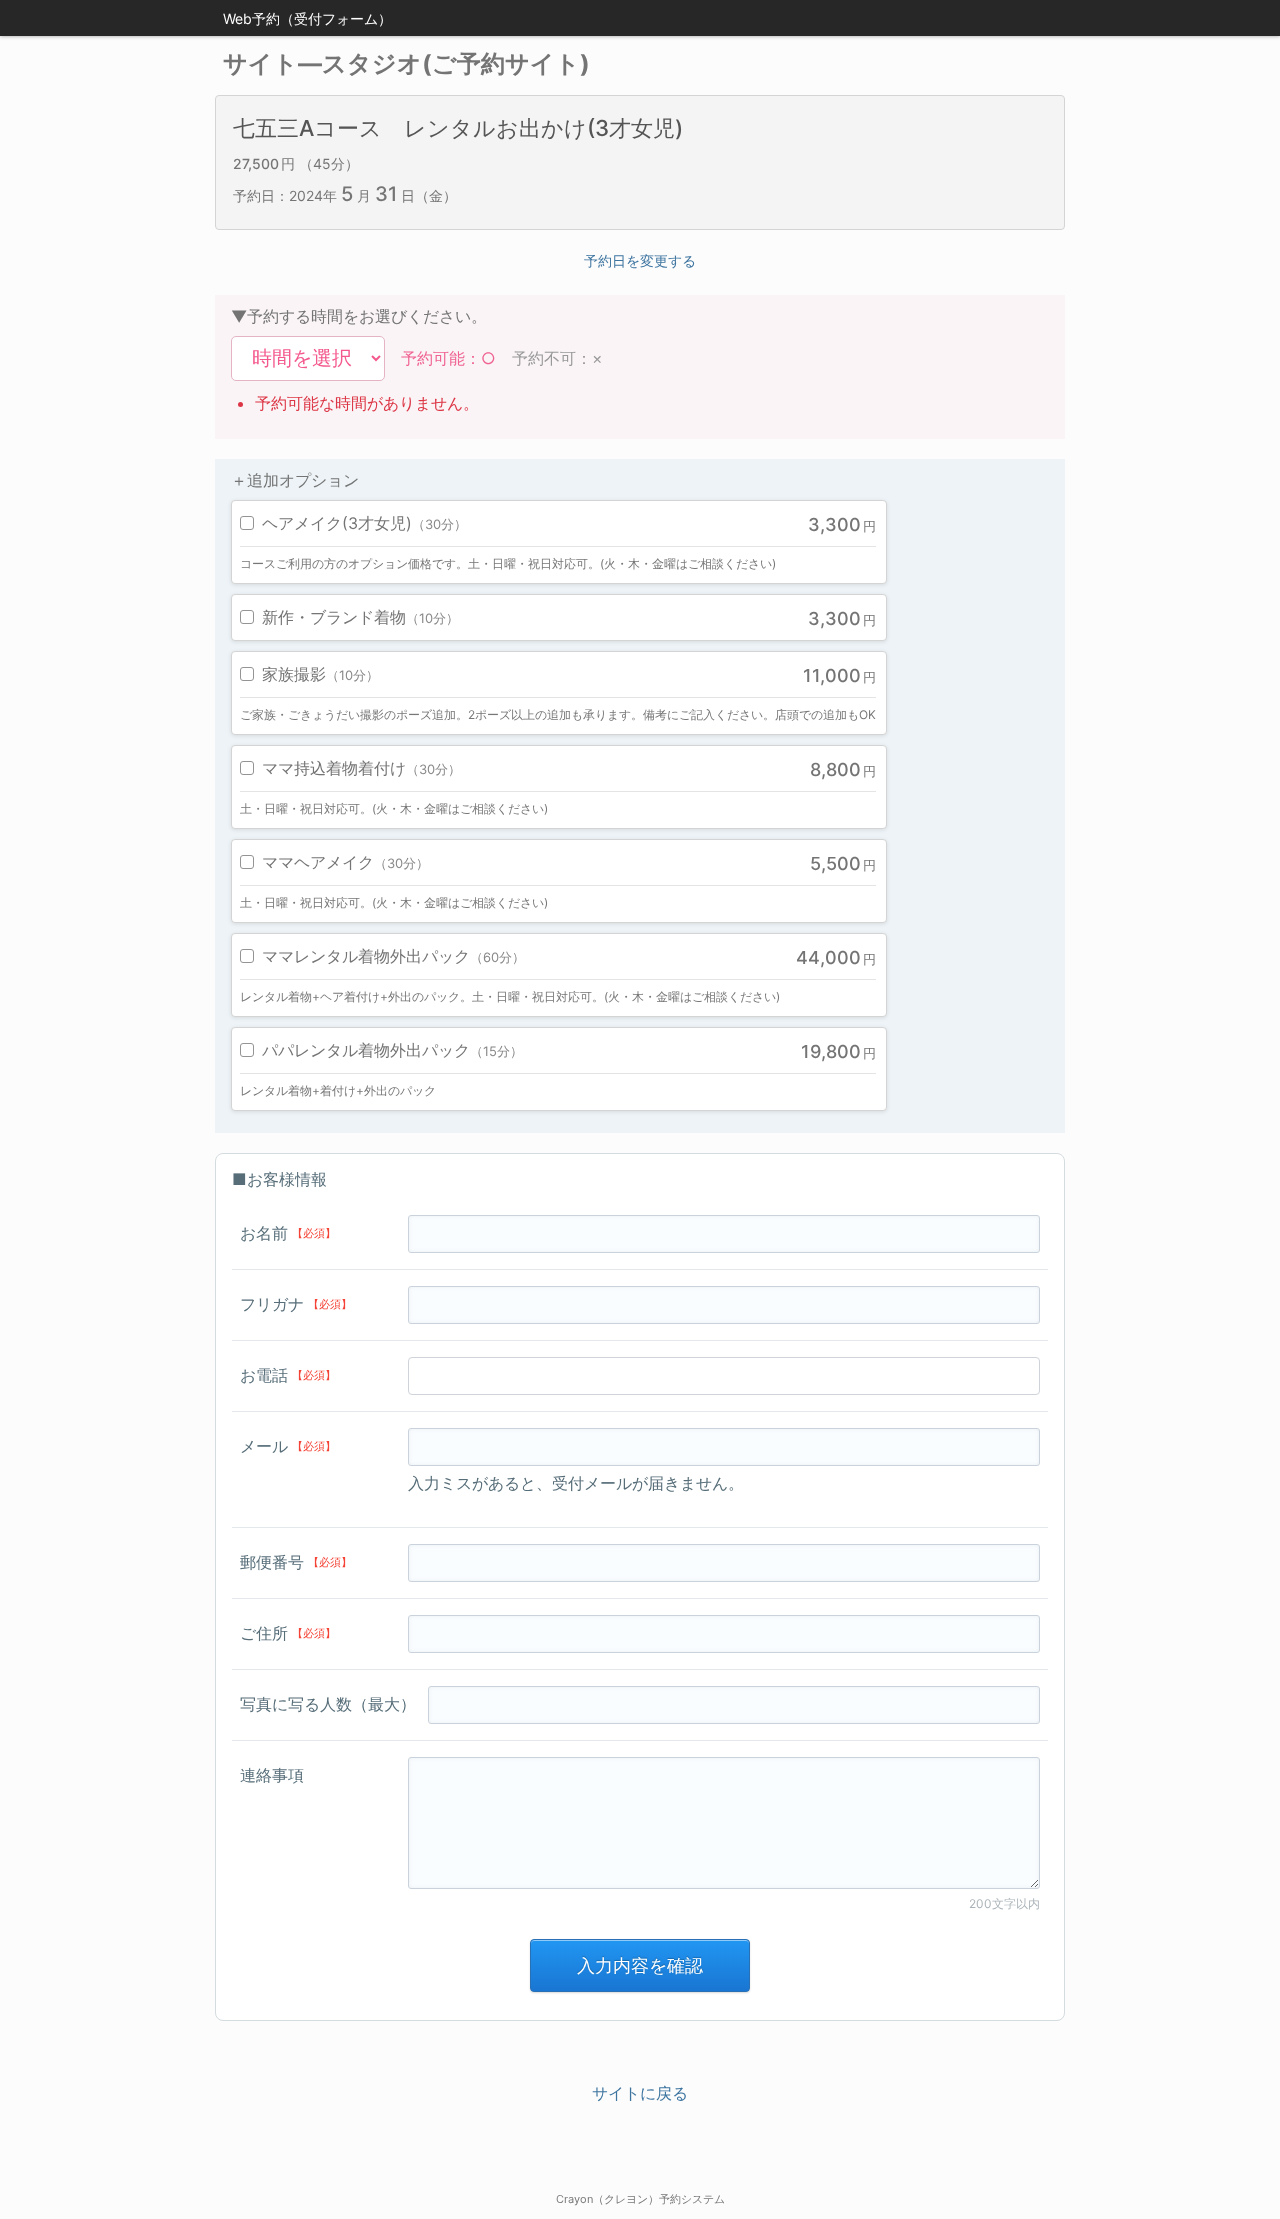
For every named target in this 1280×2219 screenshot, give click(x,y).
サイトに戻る (640, 2093)
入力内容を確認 (640, 1965)
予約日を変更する (640, 260)
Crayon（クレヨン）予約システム (640, 2199)
